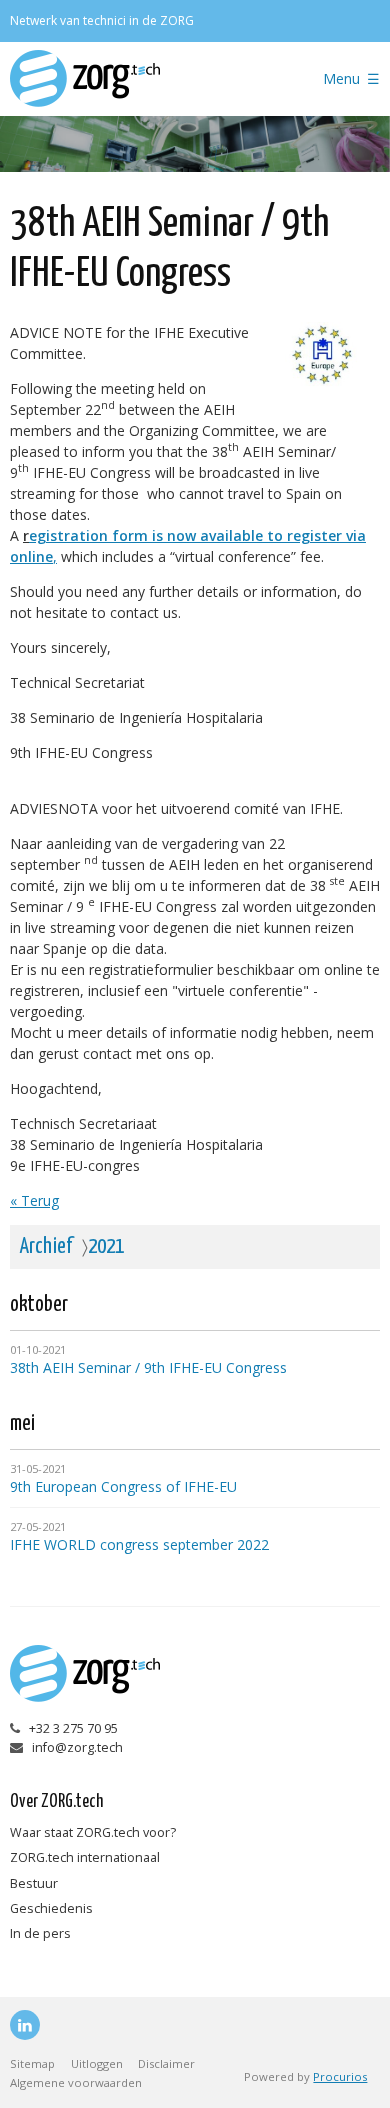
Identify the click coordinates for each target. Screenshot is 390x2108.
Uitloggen (97, 2063)
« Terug (34, 1200)
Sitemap (32, 2063)
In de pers (40, 1933)
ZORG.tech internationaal (85, 1857)
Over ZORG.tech (56, 1802)
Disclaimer (166, 2063)
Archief (46, 1247)
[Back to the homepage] (144, 78)
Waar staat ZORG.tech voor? (93, 1832)
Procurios (340, 2076)
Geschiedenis (51, 1908)
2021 (106, 1247)
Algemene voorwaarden (76, 2082)
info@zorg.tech (77, 1747)
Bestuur (34, 1883)
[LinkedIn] (25, 2025)
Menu (341, 78)
